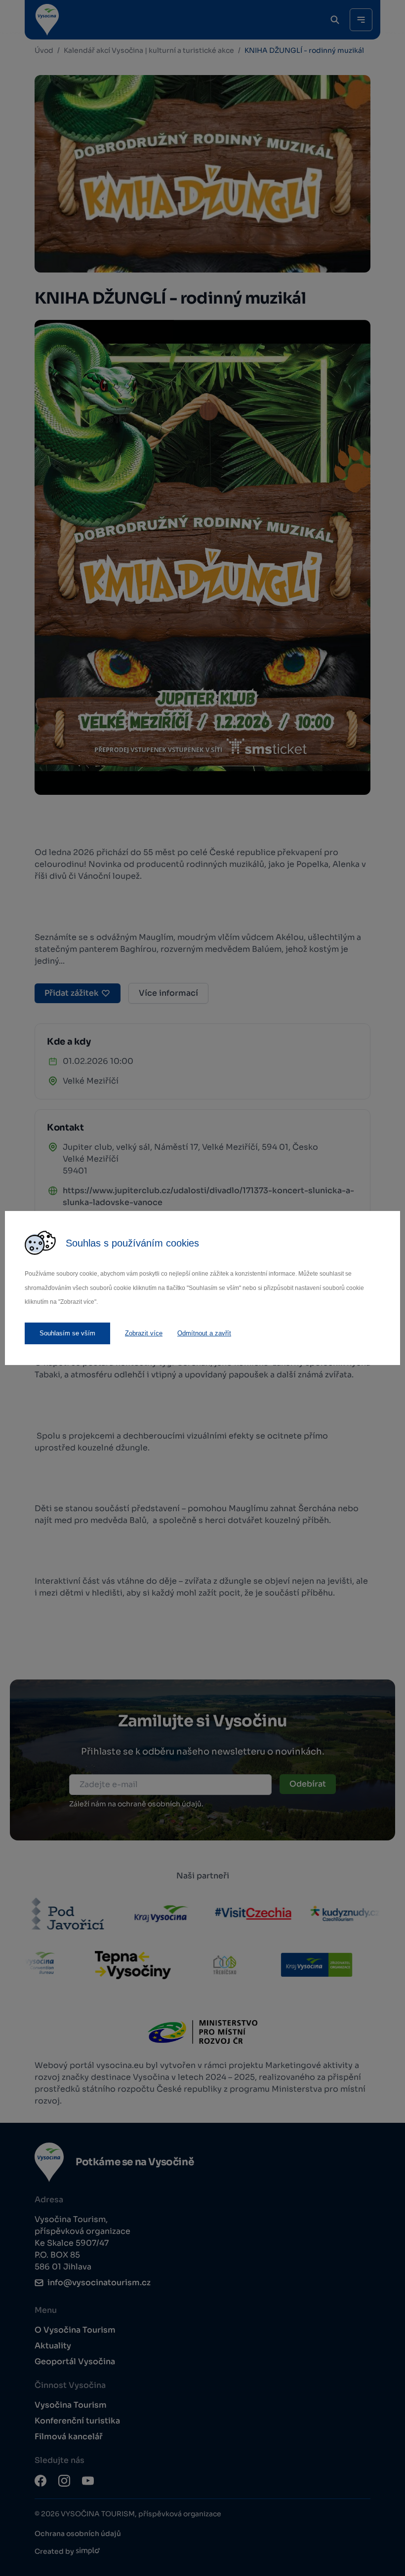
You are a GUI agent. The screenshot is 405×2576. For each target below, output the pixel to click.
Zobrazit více (144, 1333)
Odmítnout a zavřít (204, 1333)
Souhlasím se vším (67, 1333)
